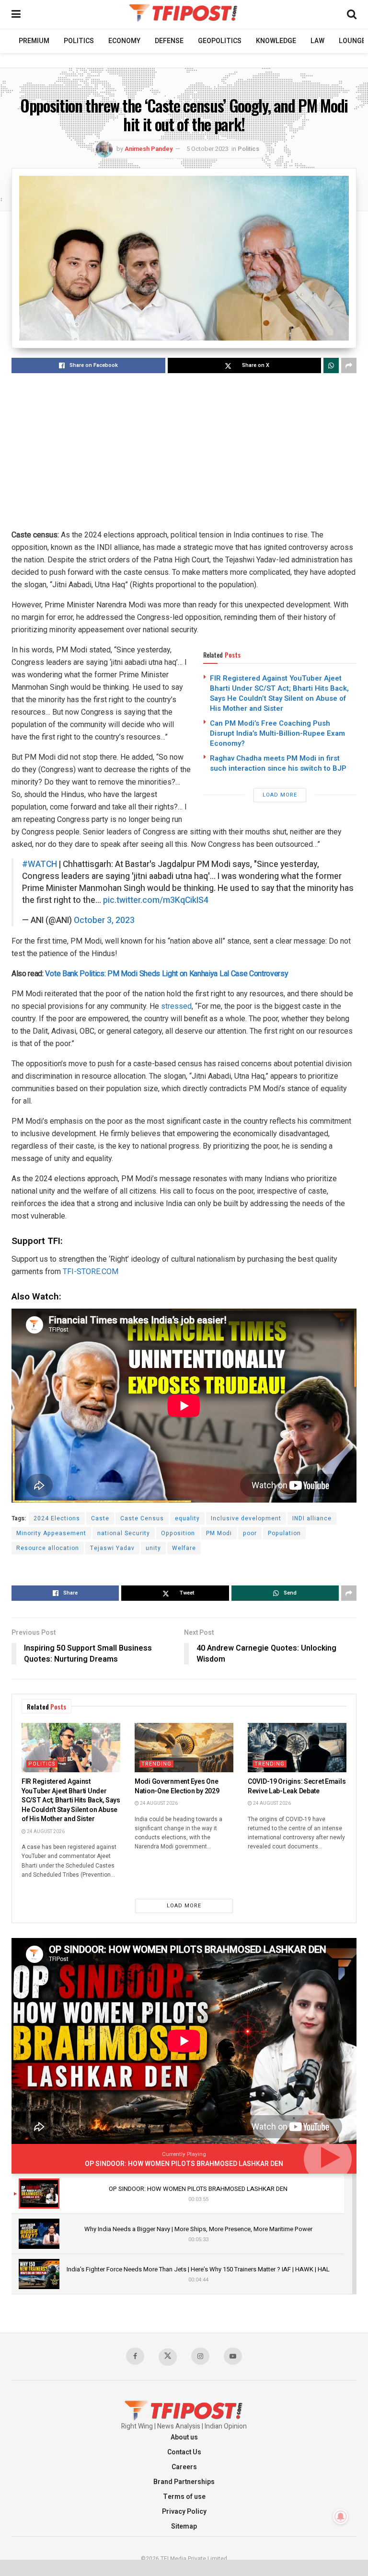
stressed (176, 1006)
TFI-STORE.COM (90, 1271)
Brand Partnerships (184, 2482)
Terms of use (184, 2497)
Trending (156, 1764)
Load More (280, 795)
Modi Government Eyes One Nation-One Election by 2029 (177, 1786)
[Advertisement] (184, 452)
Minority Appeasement (51, 1533)
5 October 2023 (207, 149)
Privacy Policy (184, 2512)
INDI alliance (312, 1518)
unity (153, 1548)
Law (317, 41)
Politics (79, 41)
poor (250, 1533)
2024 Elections (57, 1518)
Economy (124, 41)
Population (284, 1533)
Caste (100, 1518)
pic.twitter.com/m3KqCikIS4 (156, 900)
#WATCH (40, 864)
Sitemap (184, 2526)
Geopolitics (220, 41)
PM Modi (219, 1533)
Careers (184, 2467)
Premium (34, 41)
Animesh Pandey (149, 149)
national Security (124, 1533)
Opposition (178, 1533)
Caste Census (142, 1518)
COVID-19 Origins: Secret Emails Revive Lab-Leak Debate (297, 1786)
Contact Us (184, 2452)
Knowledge (276, 41)
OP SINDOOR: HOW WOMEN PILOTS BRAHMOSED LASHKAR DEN (184, 2164)
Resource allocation (48, 1548)
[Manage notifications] (341, 2517)
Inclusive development (246, 1518)
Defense (169, 41)
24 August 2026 (45, 1832)
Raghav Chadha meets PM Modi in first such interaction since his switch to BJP (278, 763)
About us (184, 2437)
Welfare (184, 1548)
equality (187, 1518)
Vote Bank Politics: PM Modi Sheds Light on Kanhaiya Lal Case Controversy (167, 974)
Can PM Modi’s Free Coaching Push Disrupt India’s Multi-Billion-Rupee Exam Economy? (277, 733)
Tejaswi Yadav (112, 1548)
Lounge (352, 41)
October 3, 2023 (104, 920)
